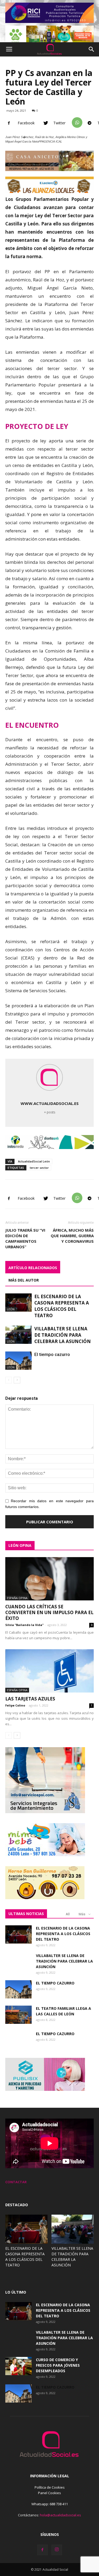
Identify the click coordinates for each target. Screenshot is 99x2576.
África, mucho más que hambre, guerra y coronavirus (72, 1236)
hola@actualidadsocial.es (60, 2515)
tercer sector (39, 1168)
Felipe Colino (15, 1705)
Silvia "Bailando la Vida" (24, 1625)
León (11, 1309)
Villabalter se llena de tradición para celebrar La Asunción (63, 1335)
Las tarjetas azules (30, 1699)
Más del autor (24, 1280)
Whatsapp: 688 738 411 (50, 2504)
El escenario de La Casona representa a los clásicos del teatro (62, 1306)
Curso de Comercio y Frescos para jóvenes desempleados (58, 2365)
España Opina (17, 1598)
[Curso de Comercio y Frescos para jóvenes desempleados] (18, 2366)
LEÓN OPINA (20, 1545)
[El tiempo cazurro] (18, 2044)
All (68, 1914)
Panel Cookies (49, 2493)
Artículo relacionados (33, 1268)
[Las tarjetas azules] (49, 1671)
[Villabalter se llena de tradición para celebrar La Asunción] (18, 1335)
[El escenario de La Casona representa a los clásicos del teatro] (18, 1303)
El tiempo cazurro (55, 2034)
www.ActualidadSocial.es (50, 1103)
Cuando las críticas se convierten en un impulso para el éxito (49, 1612)
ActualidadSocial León (34, 1161)
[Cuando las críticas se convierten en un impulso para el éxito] (49, 1579)
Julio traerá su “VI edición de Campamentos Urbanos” (25, 1238)
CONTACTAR (16, 2182)
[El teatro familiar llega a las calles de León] (18, 2015)
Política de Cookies (50, 2487)
